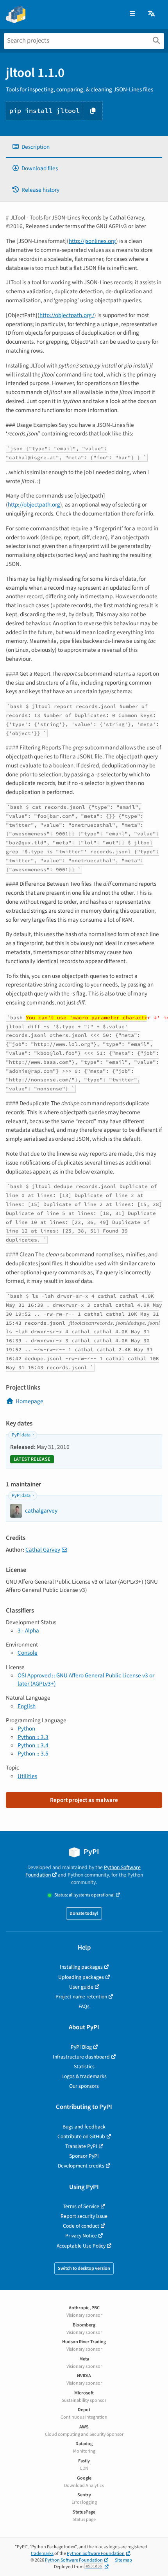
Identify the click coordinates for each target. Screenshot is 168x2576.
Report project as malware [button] (84, 1800)
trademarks (42, 2554)
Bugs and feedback (84, 2127)
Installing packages (81, 1967)
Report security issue (84, 2216)
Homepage (29, 1401)
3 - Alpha (28, 1631)
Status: (84, 1895)
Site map (123, 2560)
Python (26, 1729)
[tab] (84, 147)
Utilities (27, 1776)
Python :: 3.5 (33, 1754)
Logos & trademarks (84, 2076)
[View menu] (132, 14)
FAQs (84, 2006)
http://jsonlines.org (92, 241)
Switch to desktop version (84, 2268)
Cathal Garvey (43, 1550)
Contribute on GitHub (81, 2136)
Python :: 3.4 (33, 1745)
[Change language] (152, 14)
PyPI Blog (81, 2047)
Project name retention (81, 1997)
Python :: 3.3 (33, 1737)
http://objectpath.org (34, 505)
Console (28, 1653)
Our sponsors (84, 2086)
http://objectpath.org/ (67, 315)
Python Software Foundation (96, 2554)
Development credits (81, 2166)
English (27, 1706)
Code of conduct (81, 2226)
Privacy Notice (81, 2236)
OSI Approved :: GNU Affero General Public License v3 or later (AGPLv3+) (86, 1680)
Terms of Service (81, 2206)
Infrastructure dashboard (81, 2057)
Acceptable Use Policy (81, 2246)
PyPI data (21, 1435)
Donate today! (84, 1913)
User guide (81, 1987)
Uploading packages (81, 1977)
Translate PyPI (81, 2146)
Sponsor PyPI (84, 2156)
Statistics (84, 2067)
